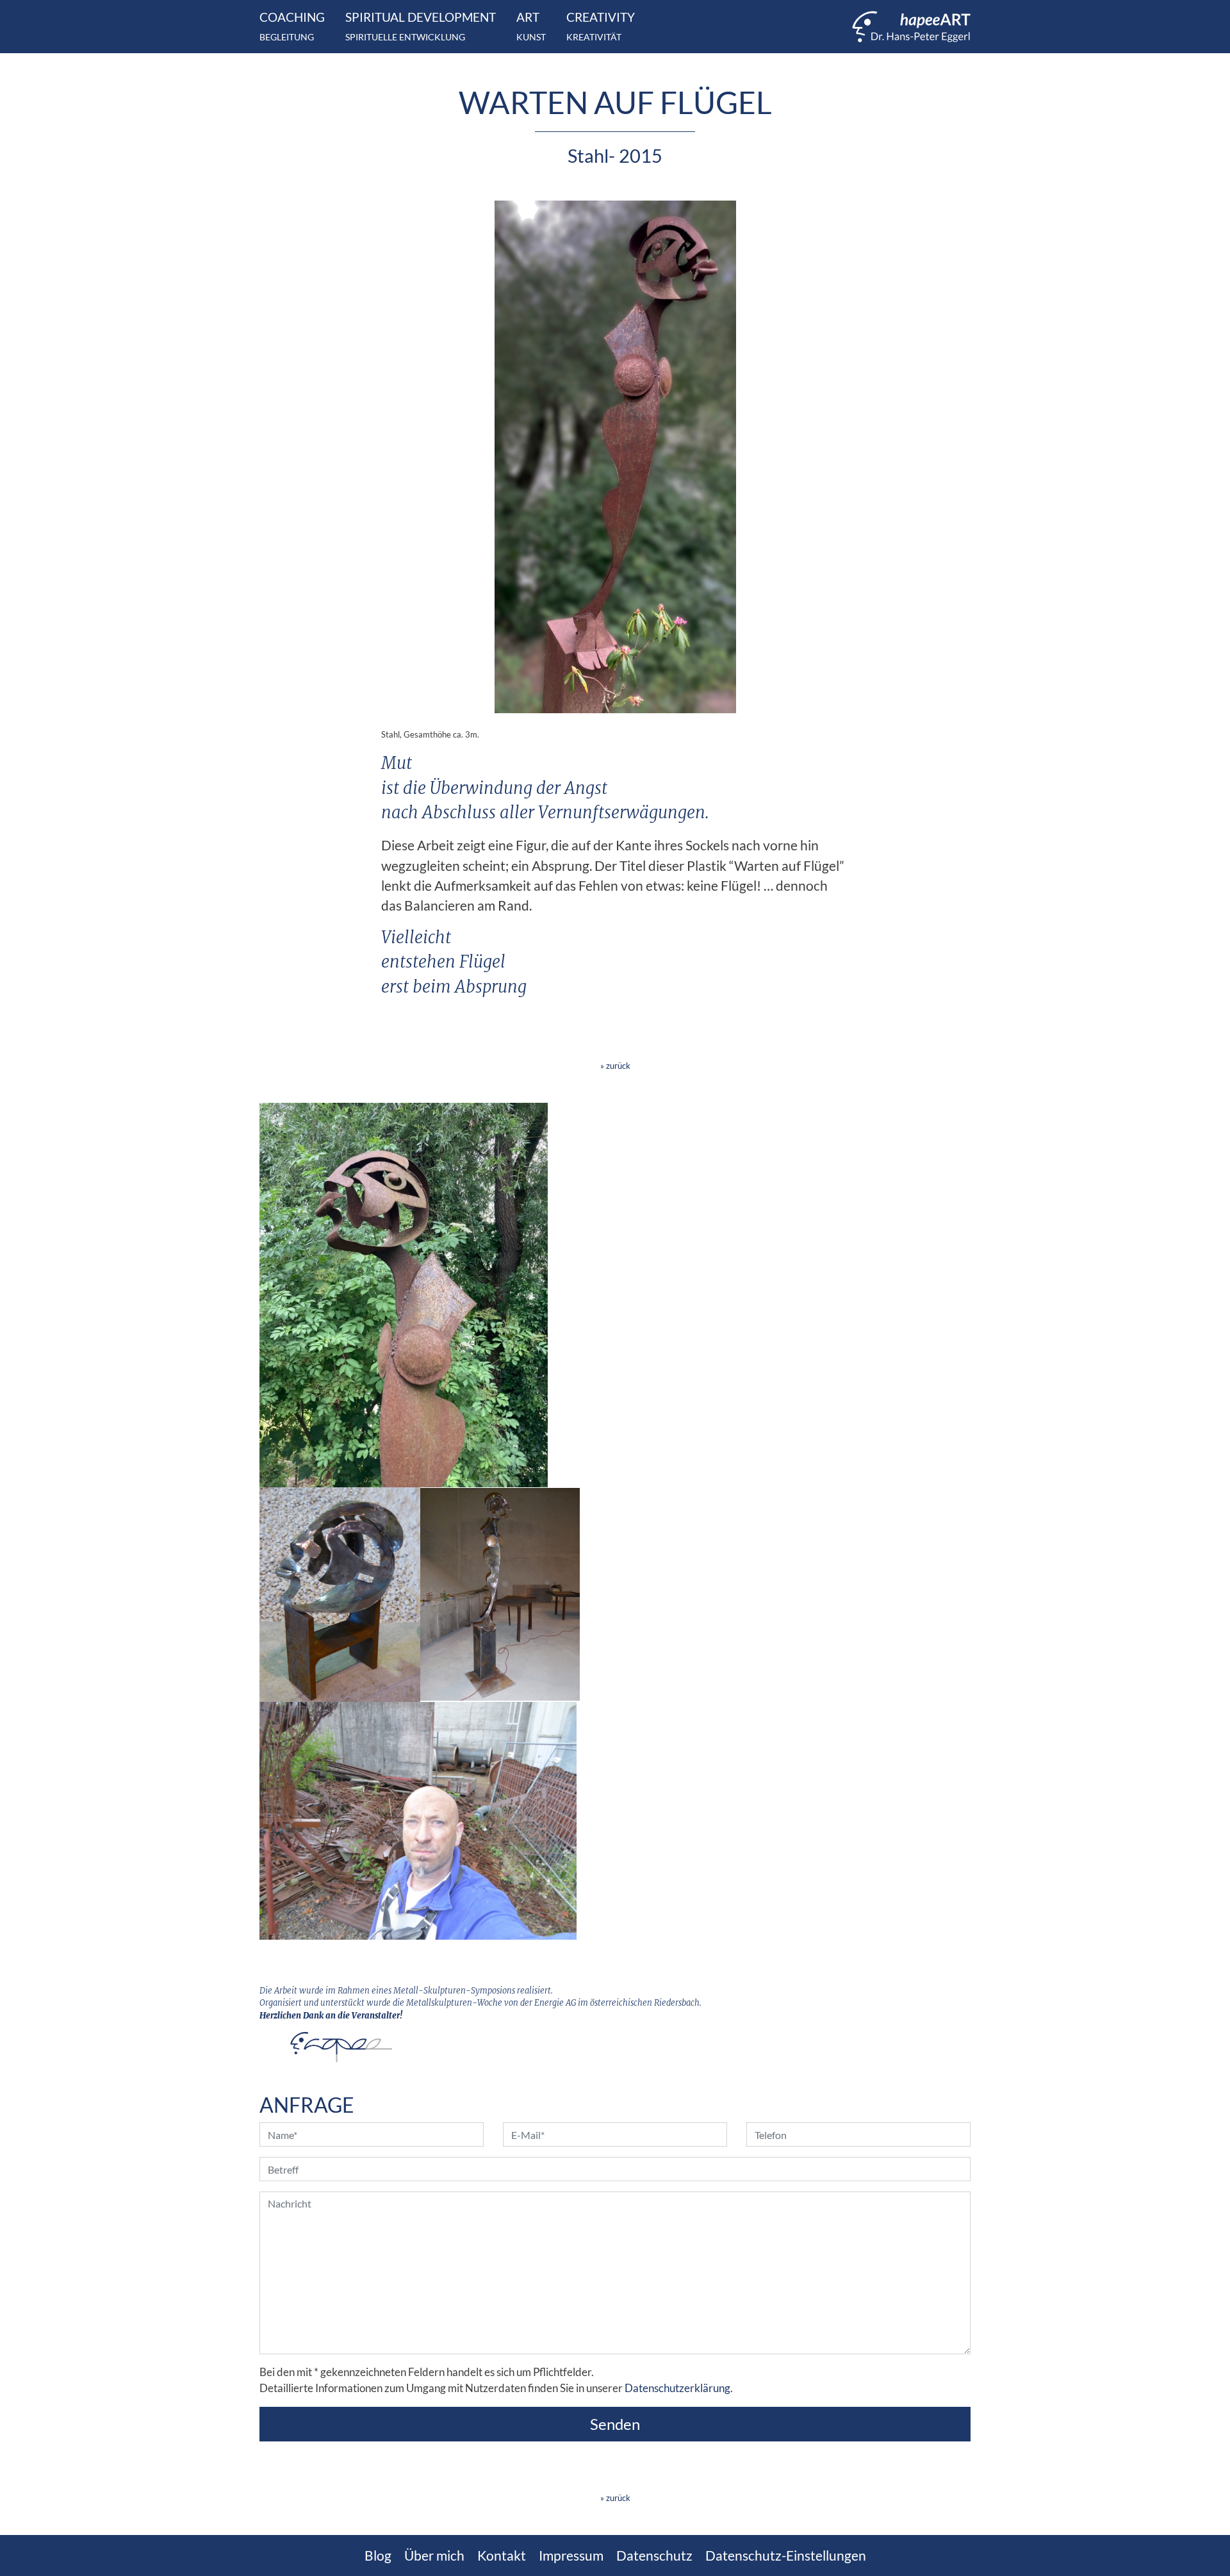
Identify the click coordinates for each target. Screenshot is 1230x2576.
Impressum (571, 2555)
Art (531, 26)
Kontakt (502, 2555)
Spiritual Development (421, 26)
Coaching (292, 26)
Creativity (601, 26)
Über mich (434, 2555)
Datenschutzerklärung (677, 2388)
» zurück (615, 1066)
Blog (378, 2555)
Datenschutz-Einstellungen (786, 2555)
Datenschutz (654, 2555)
